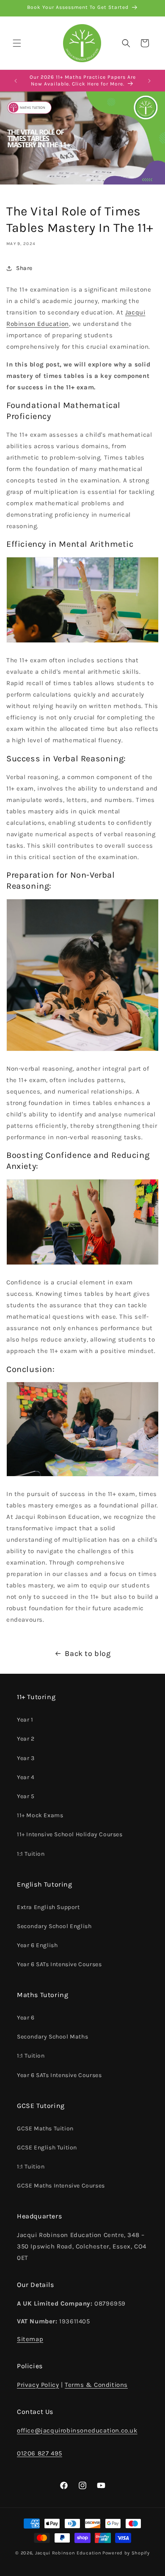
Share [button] (24, 268)
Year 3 (26, 1758)
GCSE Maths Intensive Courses (61, 2186)
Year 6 (26, 2018)
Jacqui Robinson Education (68, 2553)
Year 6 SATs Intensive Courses (59, 1964)
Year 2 (26, 1739)
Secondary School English (54, 1926)
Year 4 (26, 1777)
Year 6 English (37, 1945)
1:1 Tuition (31, 1854)
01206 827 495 (40, 2453)
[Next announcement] (149, 81)
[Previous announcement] (16, 81)
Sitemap (30, 2339)
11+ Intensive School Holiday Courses (70, 1834)
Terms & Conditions (96, 2385)
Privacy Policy (38, 2385)
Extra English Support (48, 1907)
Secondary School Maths (52, 2037)
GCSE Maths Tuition (45, 2128)
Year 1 (25, 1720)
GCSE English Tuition (47, 2148)
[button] (17, 43)
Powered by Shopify (126, 2553)
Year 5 (26, 1796)
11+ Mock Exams (40, 1815)
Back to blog (88, 1653)
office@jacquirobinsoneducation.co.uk (77, 2430)
